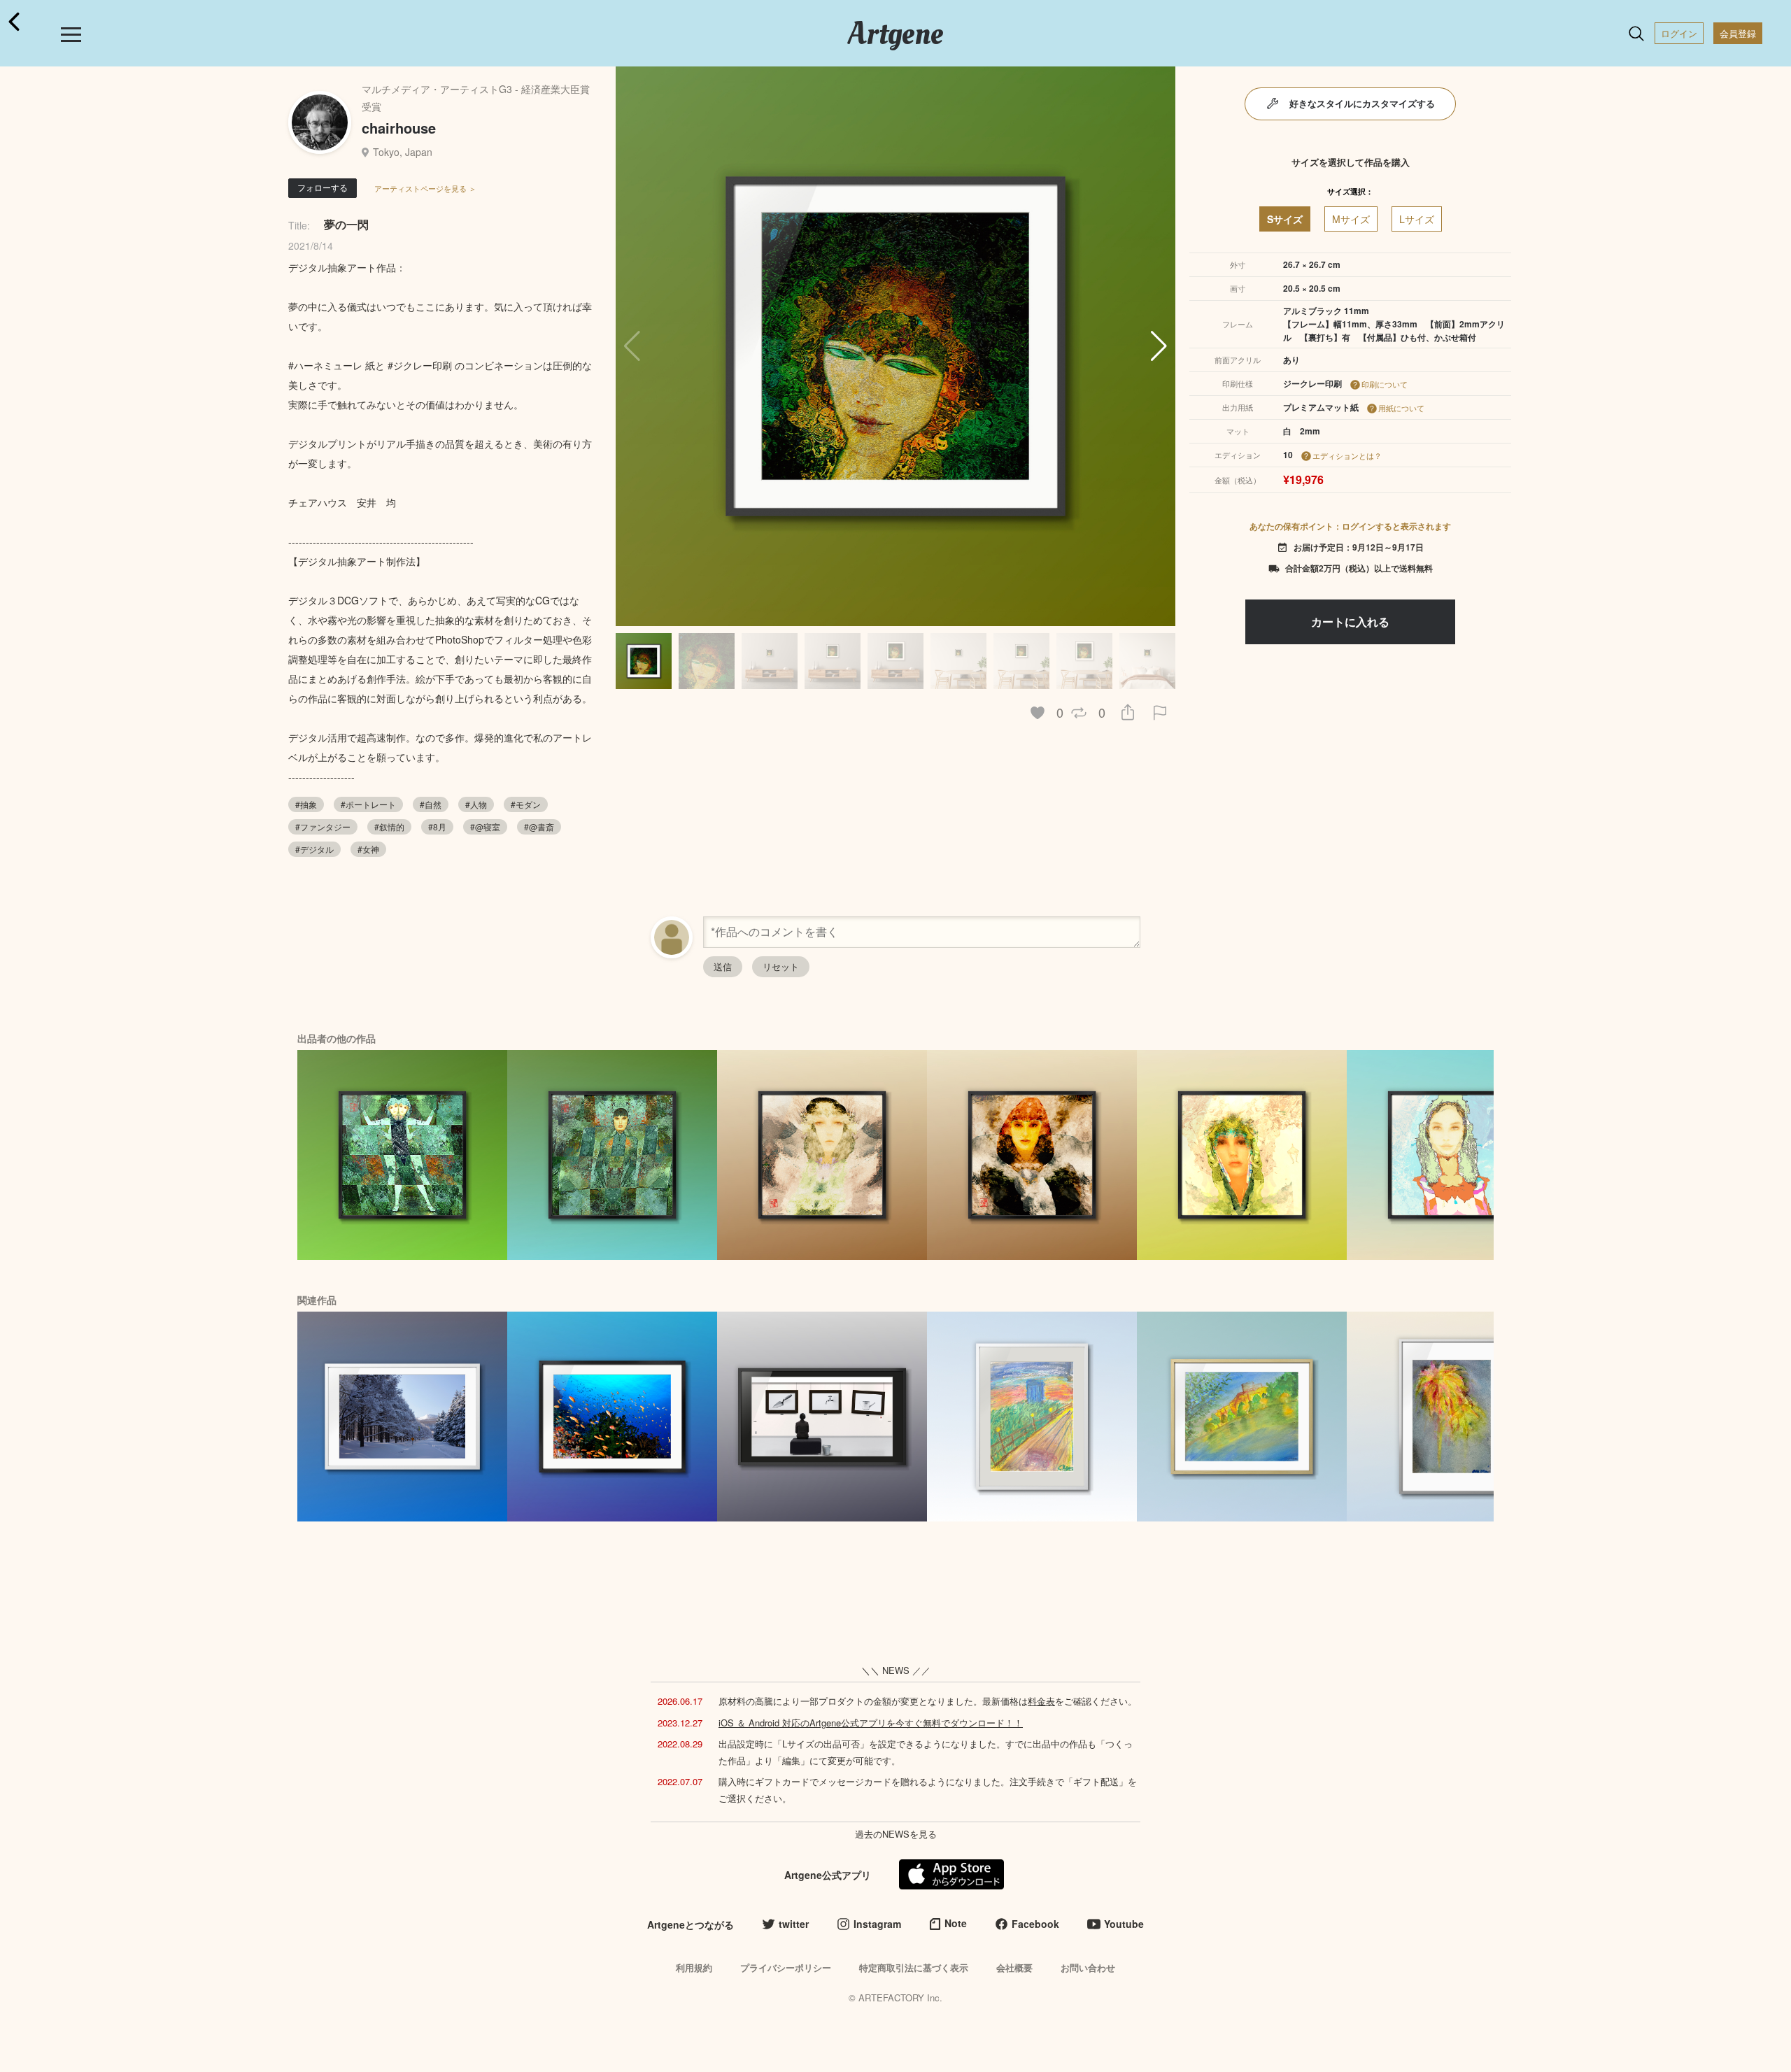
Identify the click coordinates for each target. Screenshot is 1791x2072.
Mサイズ (1351, 219)
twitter (794, 1924)
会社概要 (1014, 1967)
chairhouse (399, 128)
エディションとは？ (1347, 455)
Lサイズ (1417, 219)
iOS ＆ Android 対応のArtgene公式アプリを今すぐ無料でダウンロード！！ (871, 1723)
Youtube (1124, 1924)
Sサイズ (1285, 219)
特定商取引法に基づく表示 (914, 1967)
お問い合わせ (1088, 1967)
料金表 (1041, 1701)
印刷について (1385, 384)
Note (956, 1923)
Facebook (1035, 1924)
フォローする (323, 187)
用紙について (1401, 408)
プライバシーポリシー (786, 1967)
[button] (1159, 346)
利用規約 (694, 1967)
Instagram (877, 1924)
